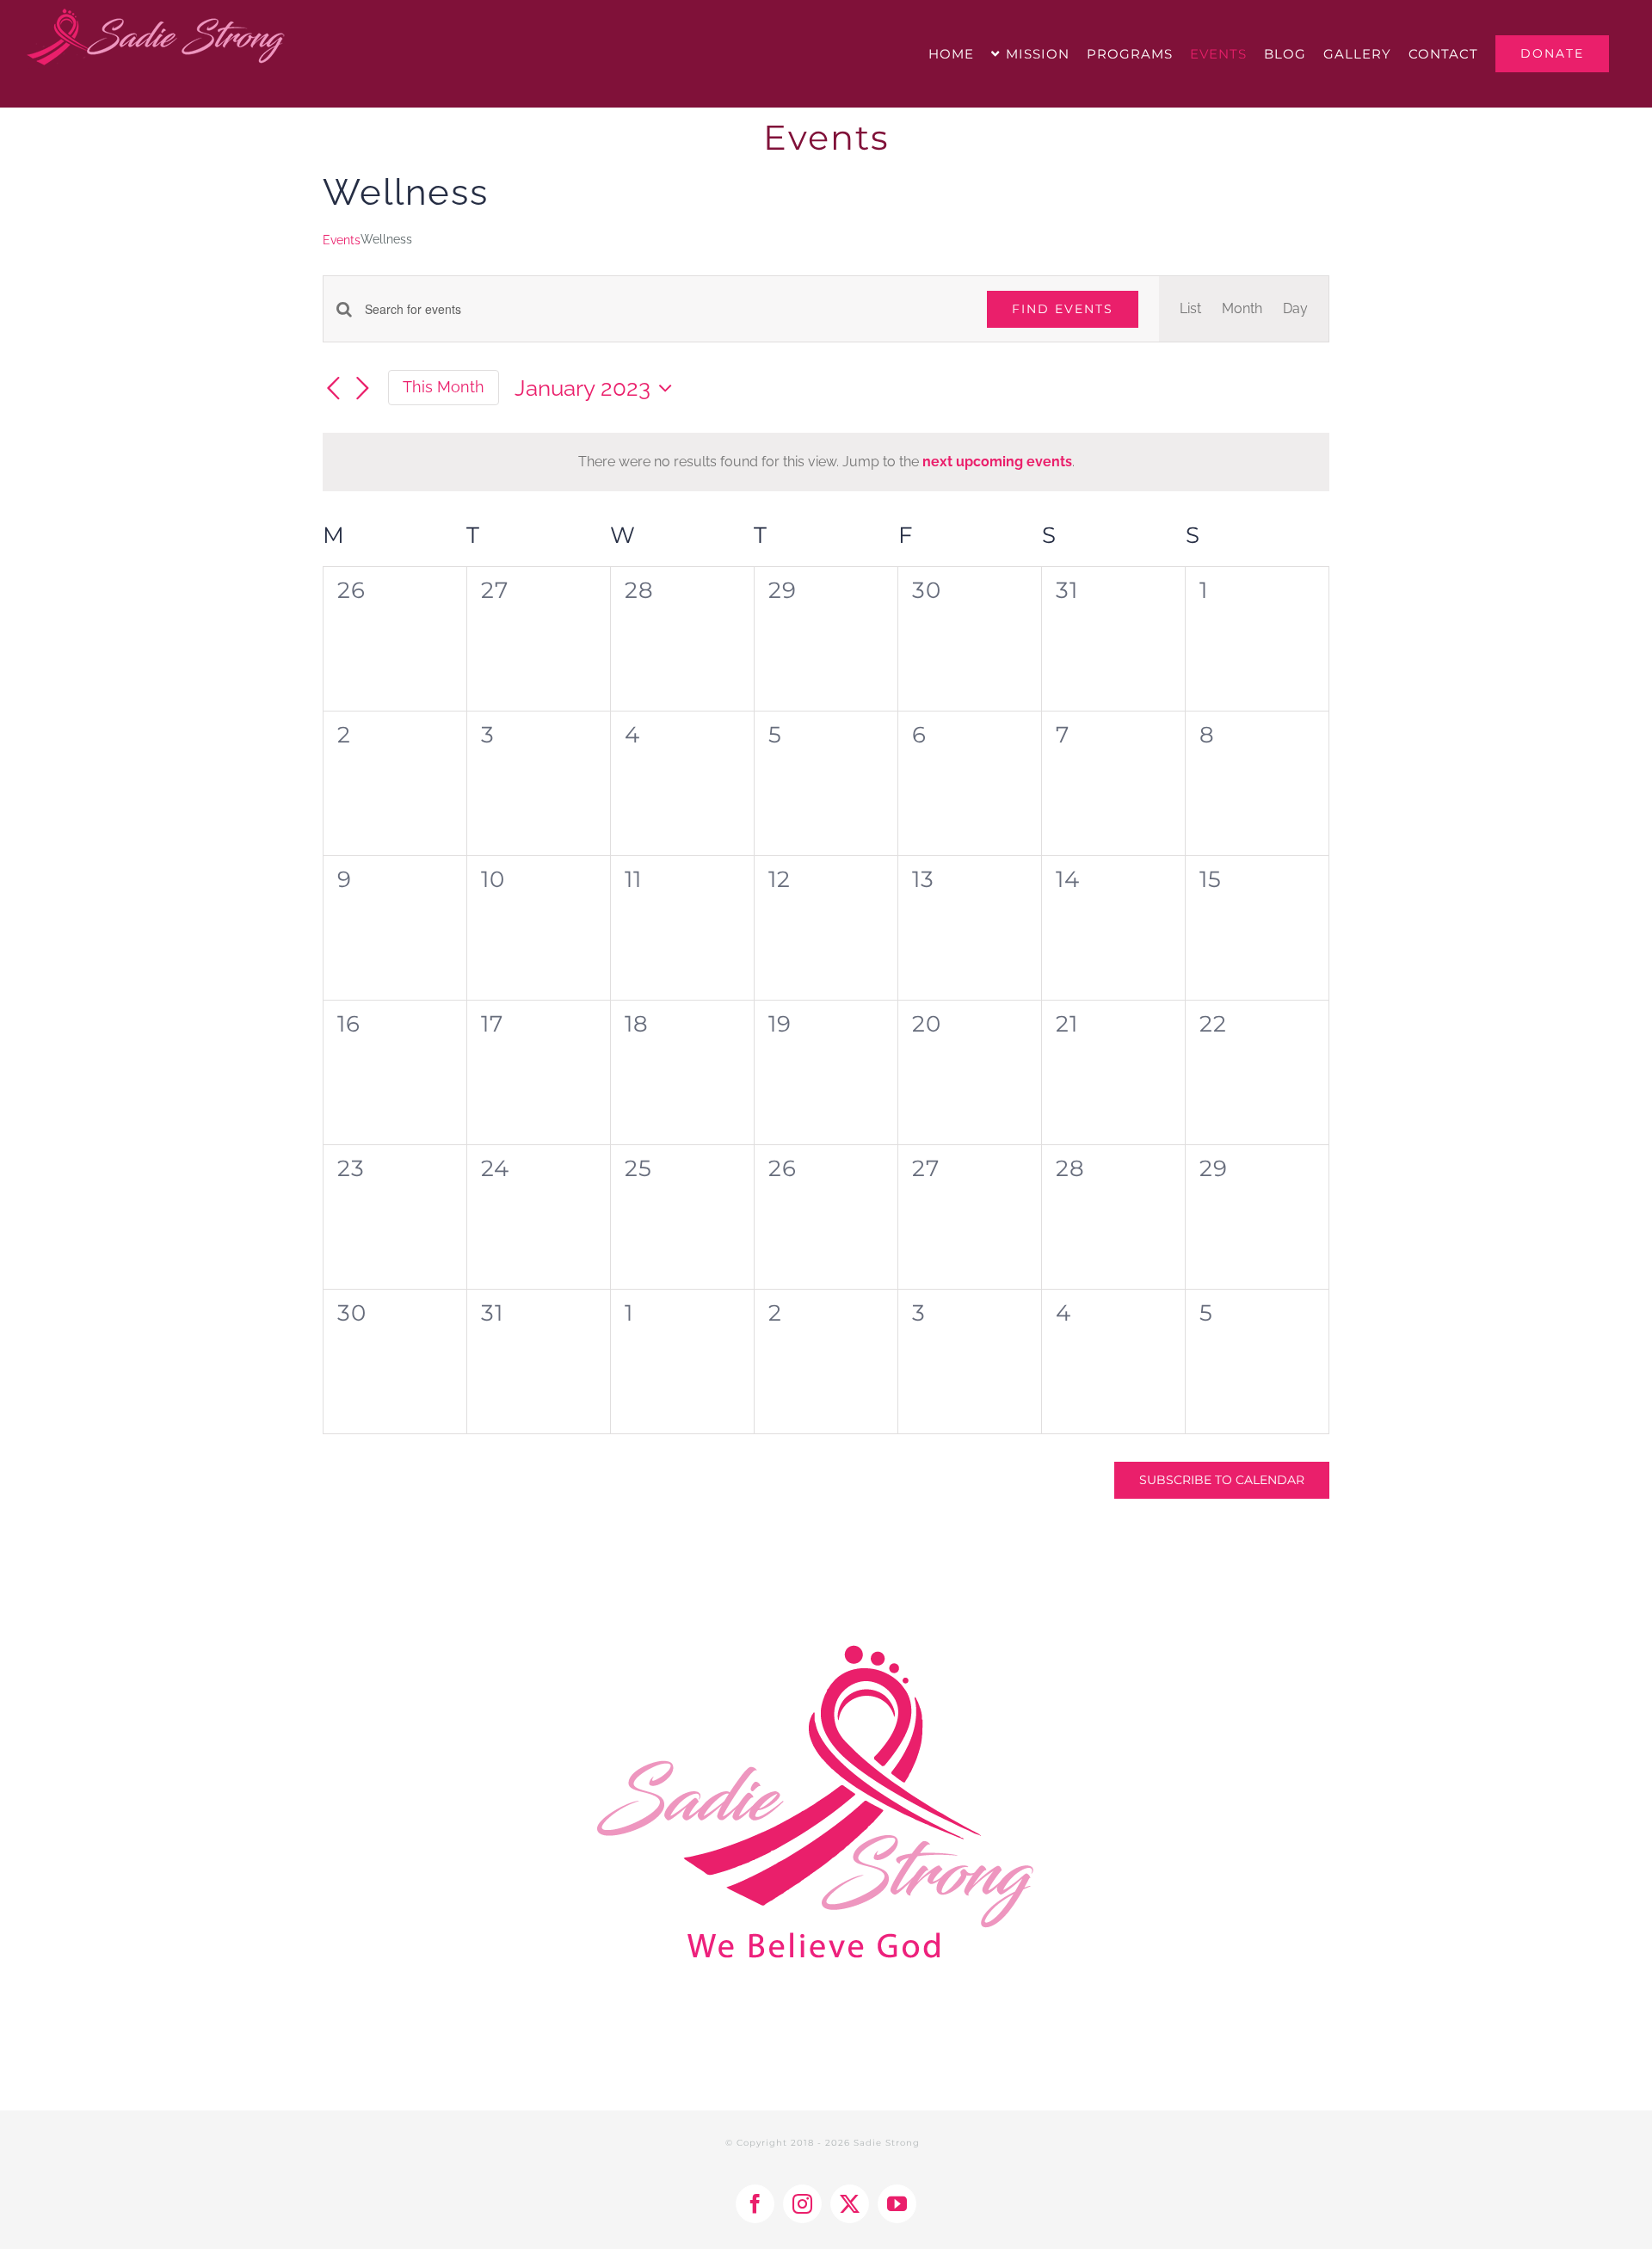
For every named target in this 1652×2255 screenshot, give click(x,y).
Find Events (1063, 309)
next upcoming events (997, 462)
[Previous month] (333, 389)
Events (342, 240)
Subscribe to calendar (1222, 1480)
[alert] (826, 462)
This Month (444, 387)
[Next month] (362, 389)
